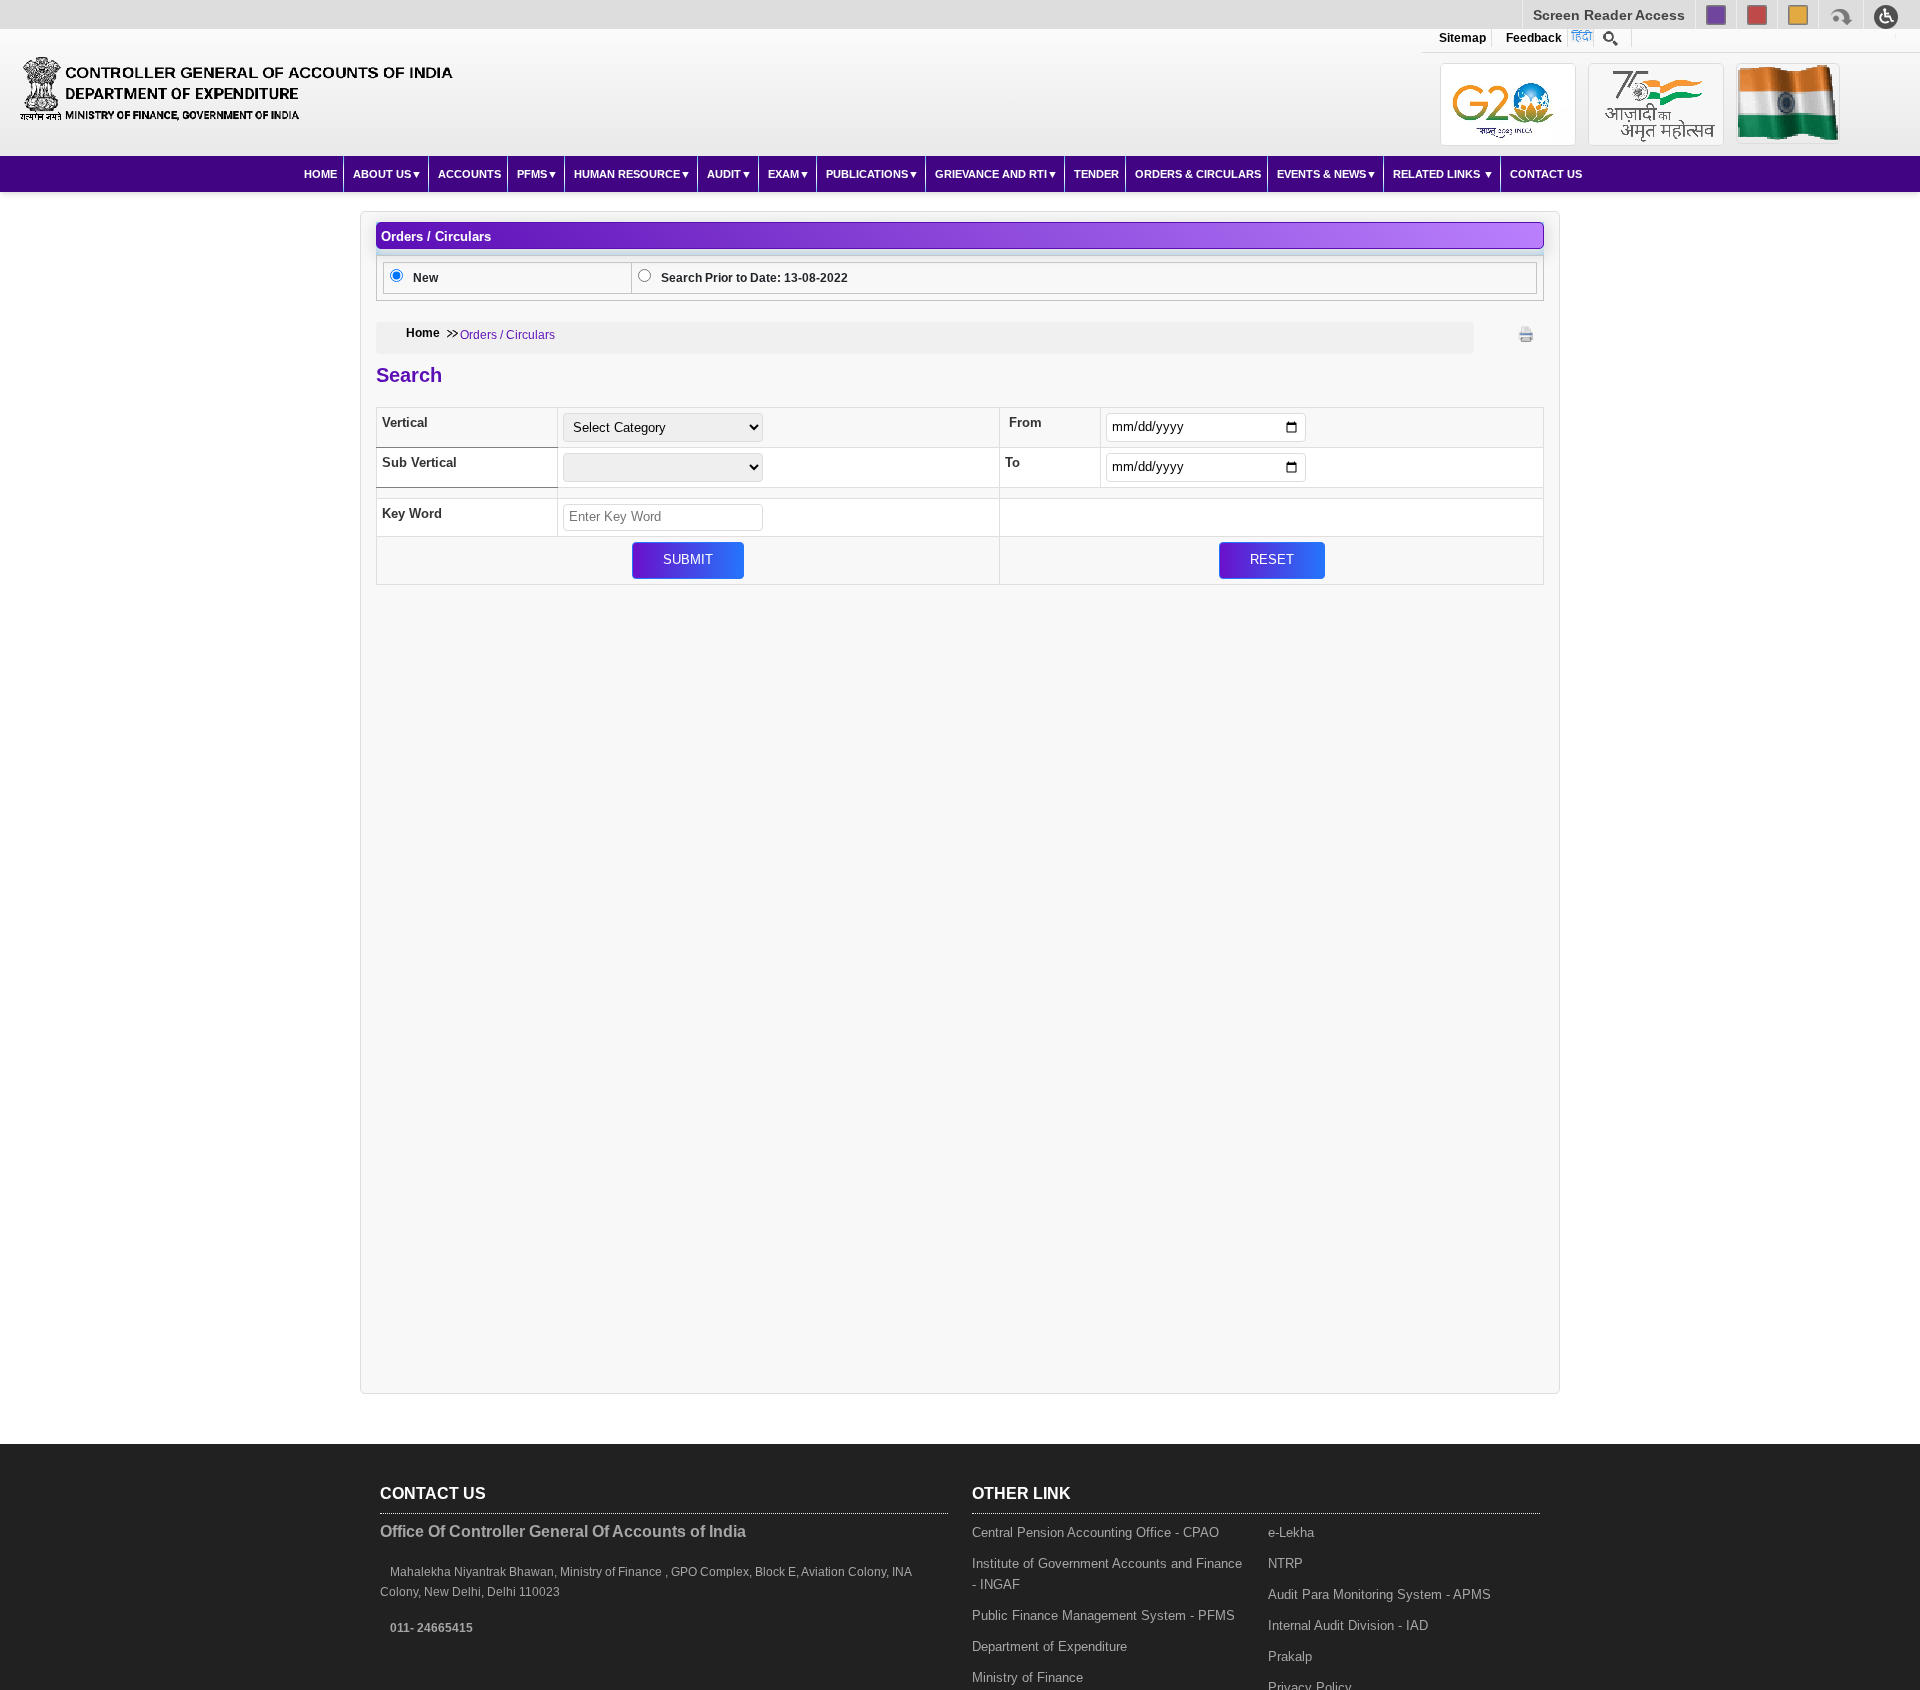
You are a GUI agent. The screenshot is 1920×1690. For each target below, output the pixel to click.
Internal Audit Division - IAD (1348, 1625)
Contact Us (1546, 174)
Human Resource (627, 174)
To (1012, 462)
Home (320, 174)
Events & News (1321, 174)
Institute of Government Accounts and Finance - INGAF (1107, 1574)
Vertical (405, 422)
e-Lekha (1291, 1532)
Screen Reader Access (1609, 15)
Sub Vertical (419, 462)
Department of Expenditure (1049, 1646)
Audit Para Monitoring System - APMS (1379, 1594)
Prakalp (1290, 1656)
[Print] (1526, 334)
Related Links (1438, 174)
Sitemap (1462, 38)
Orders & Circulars (1198, 174)
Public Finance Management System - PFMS (1103, 1615)
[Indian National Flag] (1508, 104)
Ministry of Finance (1027, 1677)
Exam (783, 174)
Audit (724, 174)
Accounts (469, 174)
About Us (382, 174)
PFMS (532, 174)
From (1025, 422)
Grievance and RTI (991, 174)
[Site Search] (1610, 38)
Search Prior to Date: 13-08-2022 (754, 278)
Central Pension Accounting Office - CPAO (1095, 1532)
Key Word (412, 513)
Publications (867, 174)
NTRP (1285, 1563)
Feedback (1531, 38)
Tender (1096, 174)
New (425, 278)
